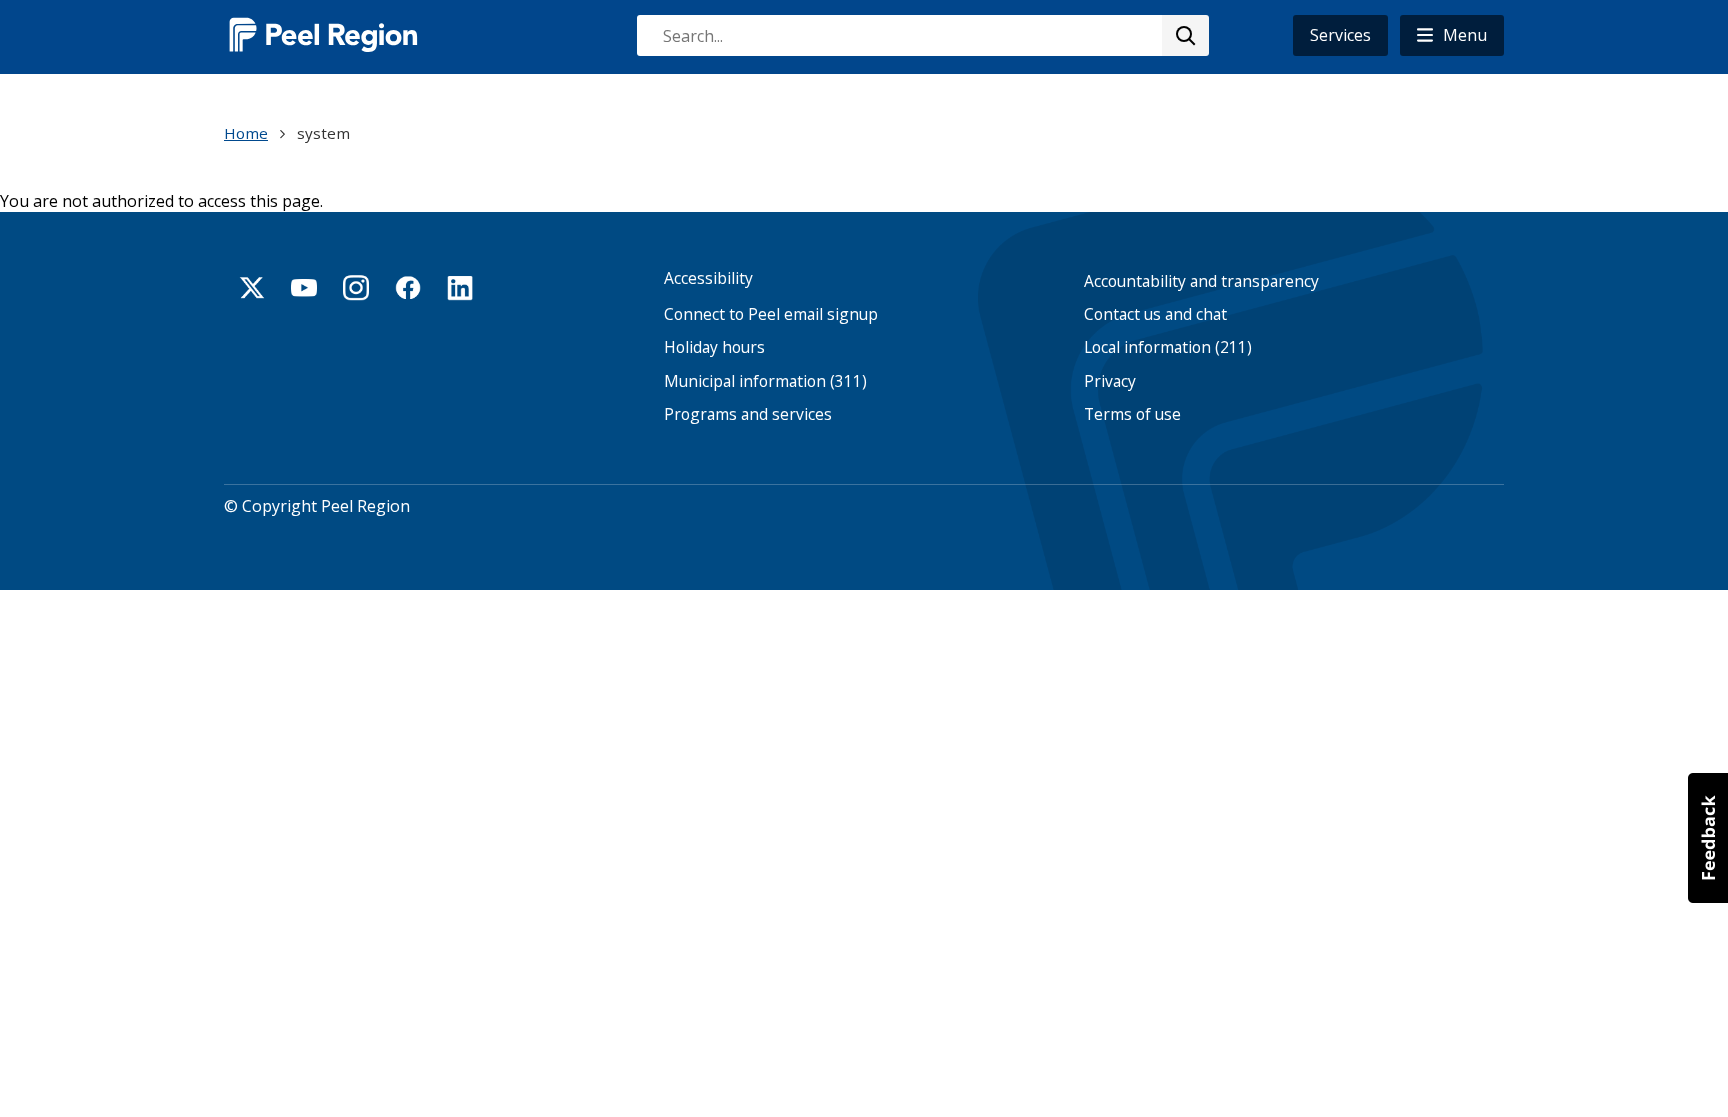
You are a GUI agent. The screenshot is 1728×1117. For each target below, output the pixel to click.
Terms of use (1132, 414)
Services (1340, 35)
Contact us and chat (1155, 314)
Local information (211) (1168, 347)
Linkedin (460, 288)
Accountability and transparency (1201, 281)
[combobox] (922, 35)
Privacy (1110, 381)
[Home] (324, 34)
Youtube (304, 288)
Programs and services (748, 414)
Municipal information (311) (765, 381)
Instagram (356, 288)
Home (246, 133)
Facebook (408, 288)
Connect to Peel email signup (771, 314)
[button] (1452, 35)
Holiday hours (714, 347)
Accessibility (708, 278)
